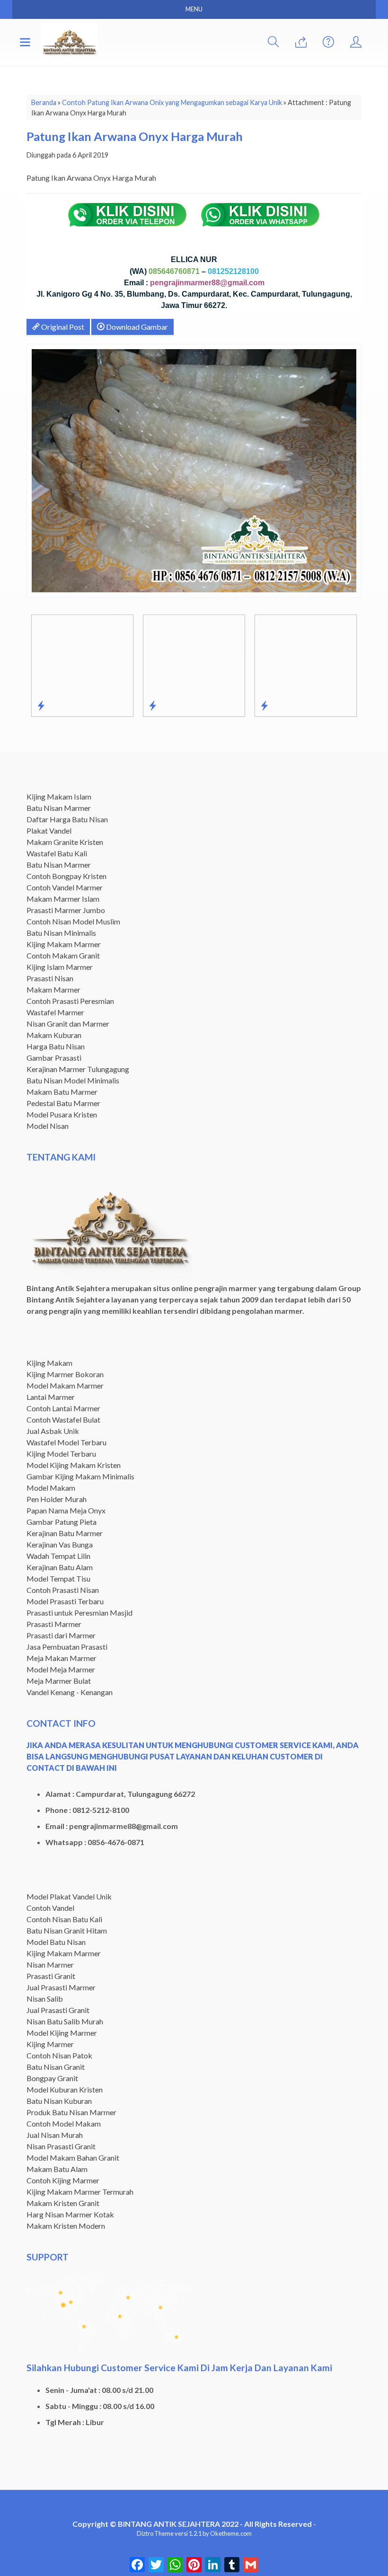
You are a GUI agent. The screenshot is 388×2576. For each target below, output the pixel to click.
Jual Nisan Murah (55, 2135)
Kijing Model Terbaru (61, 1454)
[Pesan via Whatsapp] (301, 42)
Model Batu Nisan (56, 1942)
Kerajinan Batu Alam (60, 1567)
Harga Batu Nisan (56, 1046)
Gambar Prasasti (54, 1058)
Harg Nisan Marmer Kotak (70, 2214)
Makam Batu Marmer (62, 1092)
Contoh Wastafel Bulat (63, 1420)
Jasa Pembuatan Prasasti (67, 1647)
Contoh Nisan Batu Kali (64, 1919)
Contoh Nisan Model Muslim (73, 921)
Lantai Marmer (51, 1397)
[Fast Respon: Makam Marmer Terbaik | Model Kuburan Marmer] (145, 705)
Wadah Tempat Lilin (58, 1556)
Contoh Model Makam (64, 2123)
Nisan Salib (45, 1999)
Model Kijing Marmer (62, 2033)
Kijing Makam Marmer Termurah (80, 2192)
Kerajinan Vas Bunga (60, 1544)
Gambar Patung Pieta (62, 1522)
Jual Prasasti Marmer (61, 1987)
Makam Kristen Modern (66, 2226)
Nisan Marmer (50, 1965)
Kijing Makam (49, 1363)
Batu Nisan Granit (56, 2067)
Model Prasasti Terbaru (65, 1601)
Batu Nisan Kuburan (59, 2101)
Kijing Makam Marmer (64, 944)
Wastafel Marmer (55, 1012)
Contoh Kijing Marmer (63, 2180)
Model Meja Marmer (61, 1669)
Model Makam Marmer (65, 1385)
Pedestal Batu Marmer (63, 1103)
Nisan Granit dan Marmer (68, 1024)
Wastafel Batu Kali (57, 853)
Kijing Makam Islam (59, 796)
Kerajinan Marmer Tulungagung (78, 1069)
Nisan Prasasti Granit (61, 2146)
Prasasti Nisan (50, 978)
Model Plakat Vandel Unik (69, 1896)
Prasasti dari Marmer (61, 1635)
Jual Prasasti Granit (58, 2010)
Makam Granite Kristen (65, 842)
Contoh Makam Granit (63, 955)
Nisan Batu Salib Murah (65, 2021)
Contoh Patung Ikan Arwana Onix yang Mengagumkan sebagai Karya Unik (172, 102)
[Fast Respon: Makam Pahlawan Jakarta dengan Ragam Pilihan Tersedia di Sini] (33, 705)
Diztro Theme (155, 2533)
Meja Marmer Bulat (59, 1681)
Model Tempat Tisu (58, 1578)
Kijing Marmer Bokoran (65, 1374)
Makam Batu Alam (57, 2169)
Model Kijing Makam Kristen (74, 1465)
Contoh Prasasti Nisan (63, 1590)
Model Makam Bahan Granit (73, 2158)
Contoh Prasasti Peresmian (70, 1001)
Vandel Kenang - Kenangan (70, 1692)
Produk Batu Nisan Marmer (71, 2112)
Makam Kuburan (54, 1035)
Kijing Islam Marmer (60, 967)
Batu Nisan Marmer (59, 808)
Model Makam (51, 1488)
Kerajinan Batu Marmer (65, 1533)
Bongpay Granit (52, 2078)
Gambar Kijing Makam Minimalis (80, 1476)
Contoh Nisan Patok (59, 2055)
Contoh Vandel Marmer (65, 887)
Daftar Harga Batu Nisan (67, 819)
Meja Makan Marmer (62, 1658)
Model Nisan (48, 1126)
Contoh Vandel (50, 1908)
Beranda (44, 102)
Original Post (62, 327)
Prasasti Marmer (54, 1624)
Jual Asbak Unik (53, 1431)
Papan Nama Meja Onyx (66, 1510)
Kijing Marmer (50, 2044)
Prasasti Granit (51, 1976)
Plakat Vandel (49, 831)
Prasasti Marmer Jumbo (66, 910)
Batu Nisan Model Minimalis (73, 1080)
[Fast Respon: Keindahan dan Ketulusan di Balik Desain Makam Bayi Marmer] (256, 705)
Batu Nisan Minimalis (61, 933)
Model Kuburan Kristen (65, 2089)
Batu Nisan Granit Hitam (67, 1930)
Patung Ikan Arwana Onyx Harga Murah (135, 136)
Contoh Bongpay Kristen (66, 876)
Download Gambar (136, 327)
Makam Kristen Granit (63, 2203)
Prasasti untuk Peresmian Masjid (79, 1613)
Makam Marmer (53, 989)
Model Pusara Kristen (62, 1114)
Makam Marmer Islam (63, 899)
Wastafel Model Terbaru (66, 1442)
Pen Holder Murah (57, 1499)
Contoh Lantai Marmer (63, 1408)
